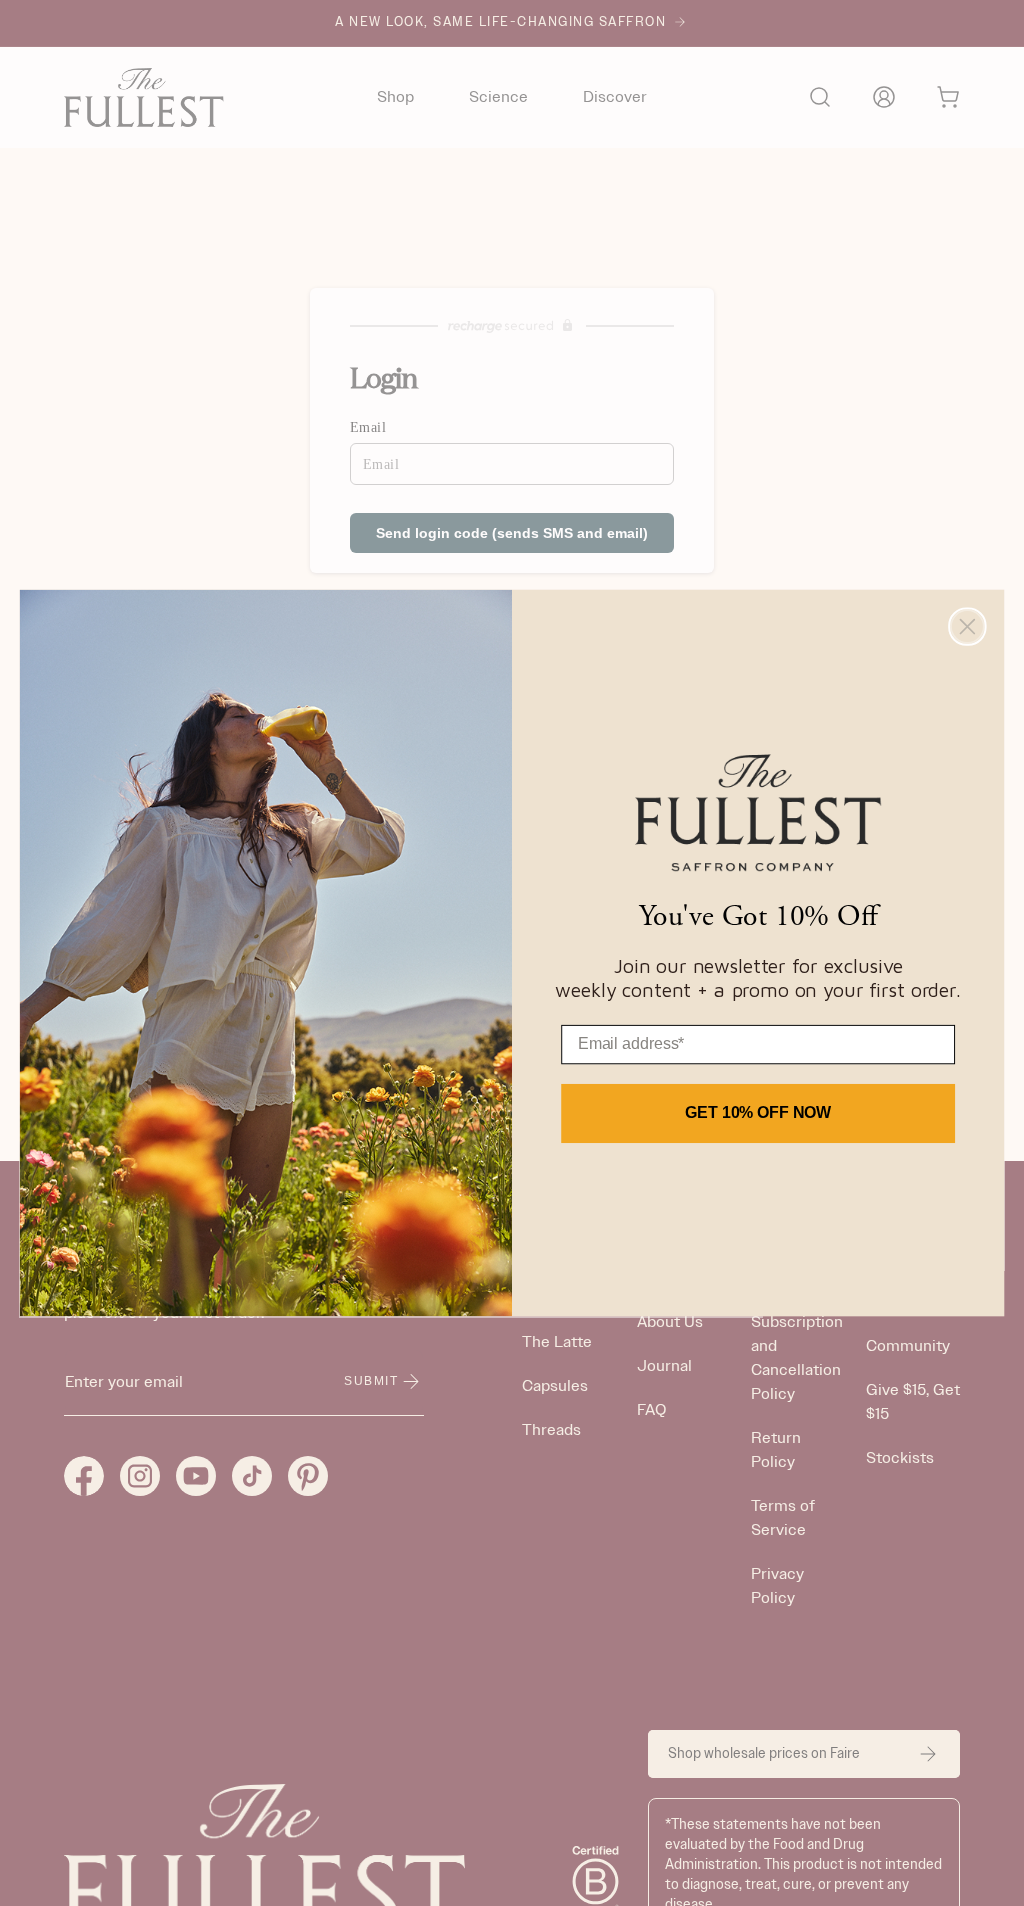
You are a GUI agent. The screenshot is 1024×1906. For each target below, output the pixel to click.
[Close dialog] (967, 626)
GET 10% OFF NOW (758, 1112)
